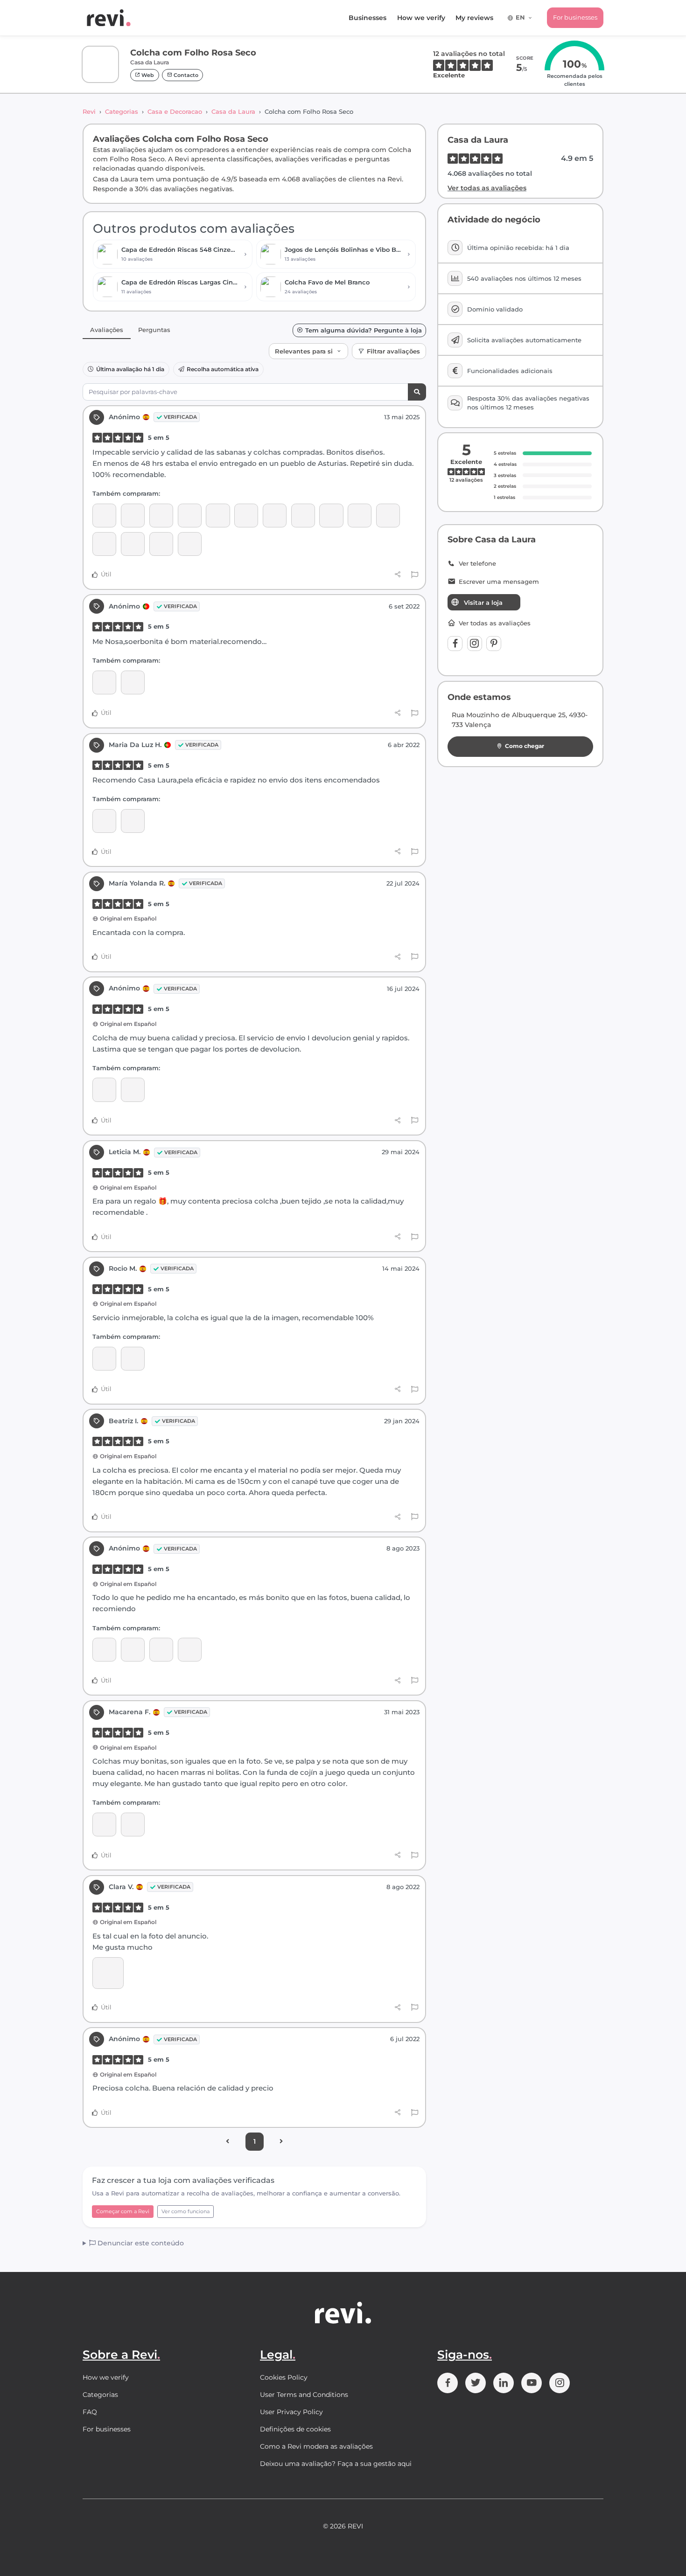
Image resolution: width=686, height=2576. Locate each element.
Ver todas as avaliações (487, 188)
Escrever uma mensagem (499, 582)
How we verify (421, 18)
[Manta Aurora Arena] (133, 516)
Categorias (122, 111)
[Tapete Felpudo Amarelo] (331, 516)
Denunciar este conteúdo (140, 2243)
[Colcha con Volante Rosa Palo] (275, 516)
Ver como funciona (185, 2211)
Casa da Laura (233, 111)
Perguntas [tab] (154, 330)
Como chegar (525, 746)
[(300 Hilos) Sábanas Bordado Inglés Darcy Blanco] (218, 516)
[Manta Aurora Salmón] (133, 544)
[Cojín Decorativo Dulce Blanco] (161, 1650)
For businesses (575, 17)
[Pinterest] (494, 644)
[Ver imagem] (108, 1973)
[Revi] (109, 18)
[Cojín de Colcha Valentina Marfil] (190, 516)
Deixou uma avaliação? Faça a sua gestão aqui (336, 2464)
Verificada (180, 417)
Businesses (367, 18)
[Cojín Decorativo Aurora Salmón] (161, 544)
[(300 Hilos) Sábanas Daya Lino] (246, 516)
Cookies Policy (284, 2377)
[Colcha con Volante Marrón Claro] (303, 516)
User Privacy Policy (291, 2412)
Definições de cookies (295, 2429)
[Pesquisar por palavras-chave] (417, 392)
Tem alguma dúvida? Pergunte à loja (364, 330)
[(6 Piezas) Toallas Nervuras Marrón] (360, 516)
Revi (89, 111)
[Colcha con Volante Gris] (133, 821)
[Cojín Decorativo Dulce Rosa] (190, 1650)
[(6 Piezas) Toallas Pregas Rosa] (388, 516)
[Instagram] (475, 644)
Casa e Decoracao (175, 111)
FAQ (90, 2412)
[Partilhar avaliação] (398, 575)
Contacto (185, 75)
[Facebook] (455, 644)
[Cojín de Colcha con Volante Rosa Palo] (104, 682)
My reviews (474, 18)
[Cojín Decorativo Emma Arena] (104, 516)
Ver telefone (477, 564)
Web (147, 75)
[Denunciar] (415, 575)
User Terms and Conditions (304, 2395)
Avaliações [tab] (107, 330)
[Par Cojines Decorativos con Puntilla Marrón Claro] (161, 516)
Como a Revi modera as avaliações (316, 2446)
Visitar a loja (483, 602)
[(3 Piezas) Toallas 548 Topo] (104, 544)
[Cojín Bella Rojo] (190, 544)
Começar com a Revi (123, 2211)
